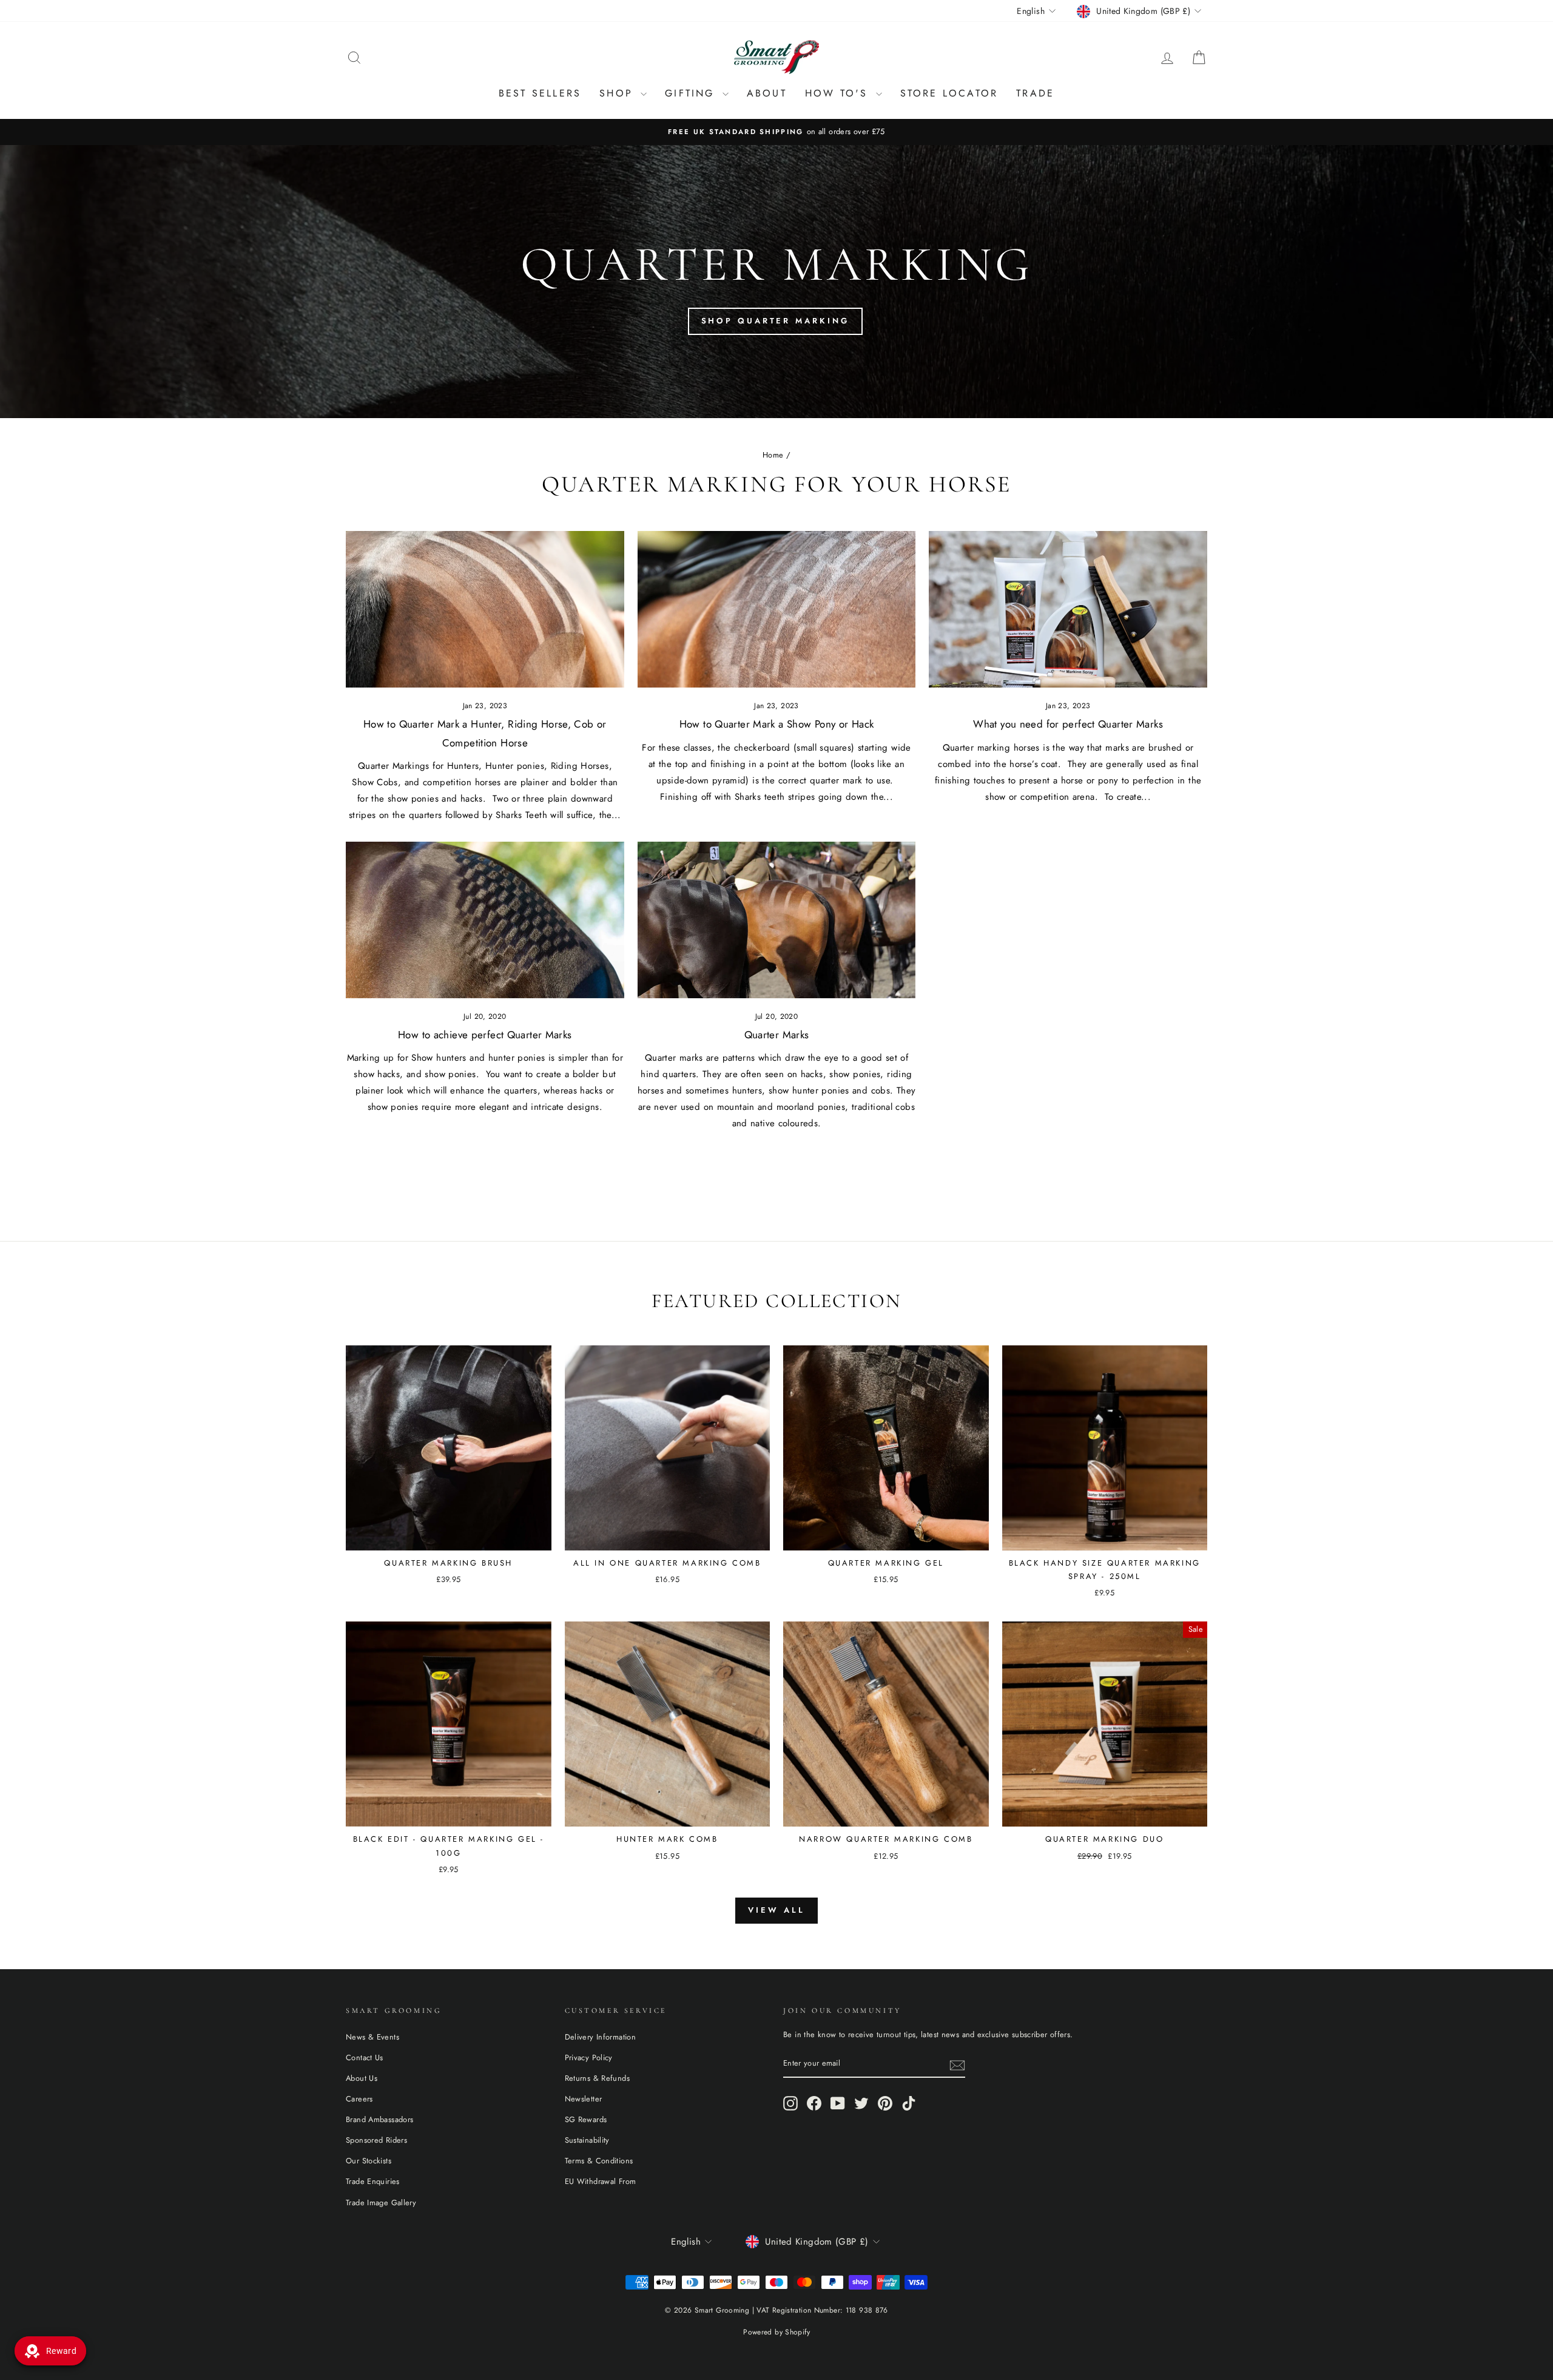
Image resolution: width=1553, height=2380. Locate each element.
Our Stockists (369, 2161)
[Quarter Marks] (777, 920)
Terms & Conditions (599, 2161)
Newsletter (584, 2099)
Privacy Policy (589, 2057)
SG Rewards (586, 2119)
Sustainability (587, 2140)
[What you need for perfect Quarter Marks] (1068, 609)
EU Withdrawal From (601, 2181)
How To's (839, 93)
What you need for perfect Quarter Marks (1068, 724)
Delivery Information (601, 2037)
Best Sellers (540, 93)
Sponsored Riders (376, 2140)
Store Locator (949, 93)
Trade (1035, 93)
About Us (362, 2078)
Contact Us (365, 2057)
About (767, 93)
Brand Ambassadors (379, 2119)
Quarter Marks (777, 1035)
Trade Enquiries (373, 2181)
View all (776, 1910)
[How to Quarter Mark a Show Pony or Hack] (777, 609)
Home (773, 455)
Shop (618, 93)
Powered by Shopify (776, 2332)
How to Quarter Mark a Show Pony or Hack (777, 724)
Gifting (692, 93)
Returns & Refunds (597, 2078)
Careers (359, 2099)
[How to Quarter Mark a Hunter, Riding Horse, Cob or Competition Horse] (485, 609)
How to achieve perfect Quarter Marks (485, 1035)
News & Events (372, 2037)
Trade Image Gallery (381, 2203)
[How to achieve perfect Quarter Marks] (485, 920)
